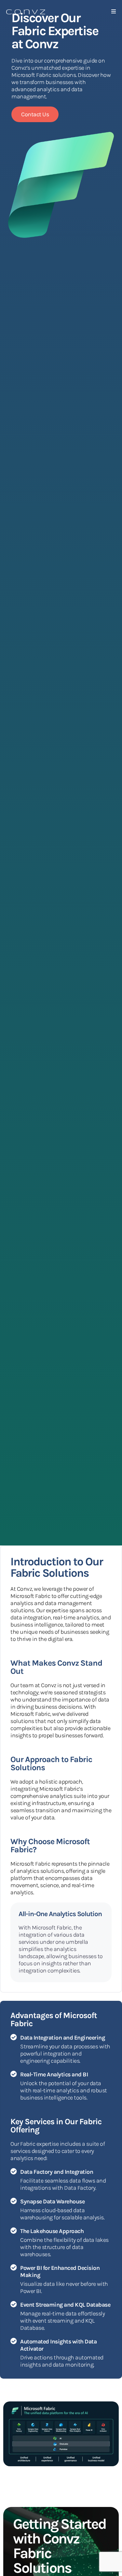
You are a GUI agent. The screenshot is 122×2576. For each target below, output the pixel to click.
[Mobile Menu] (114, 11)
